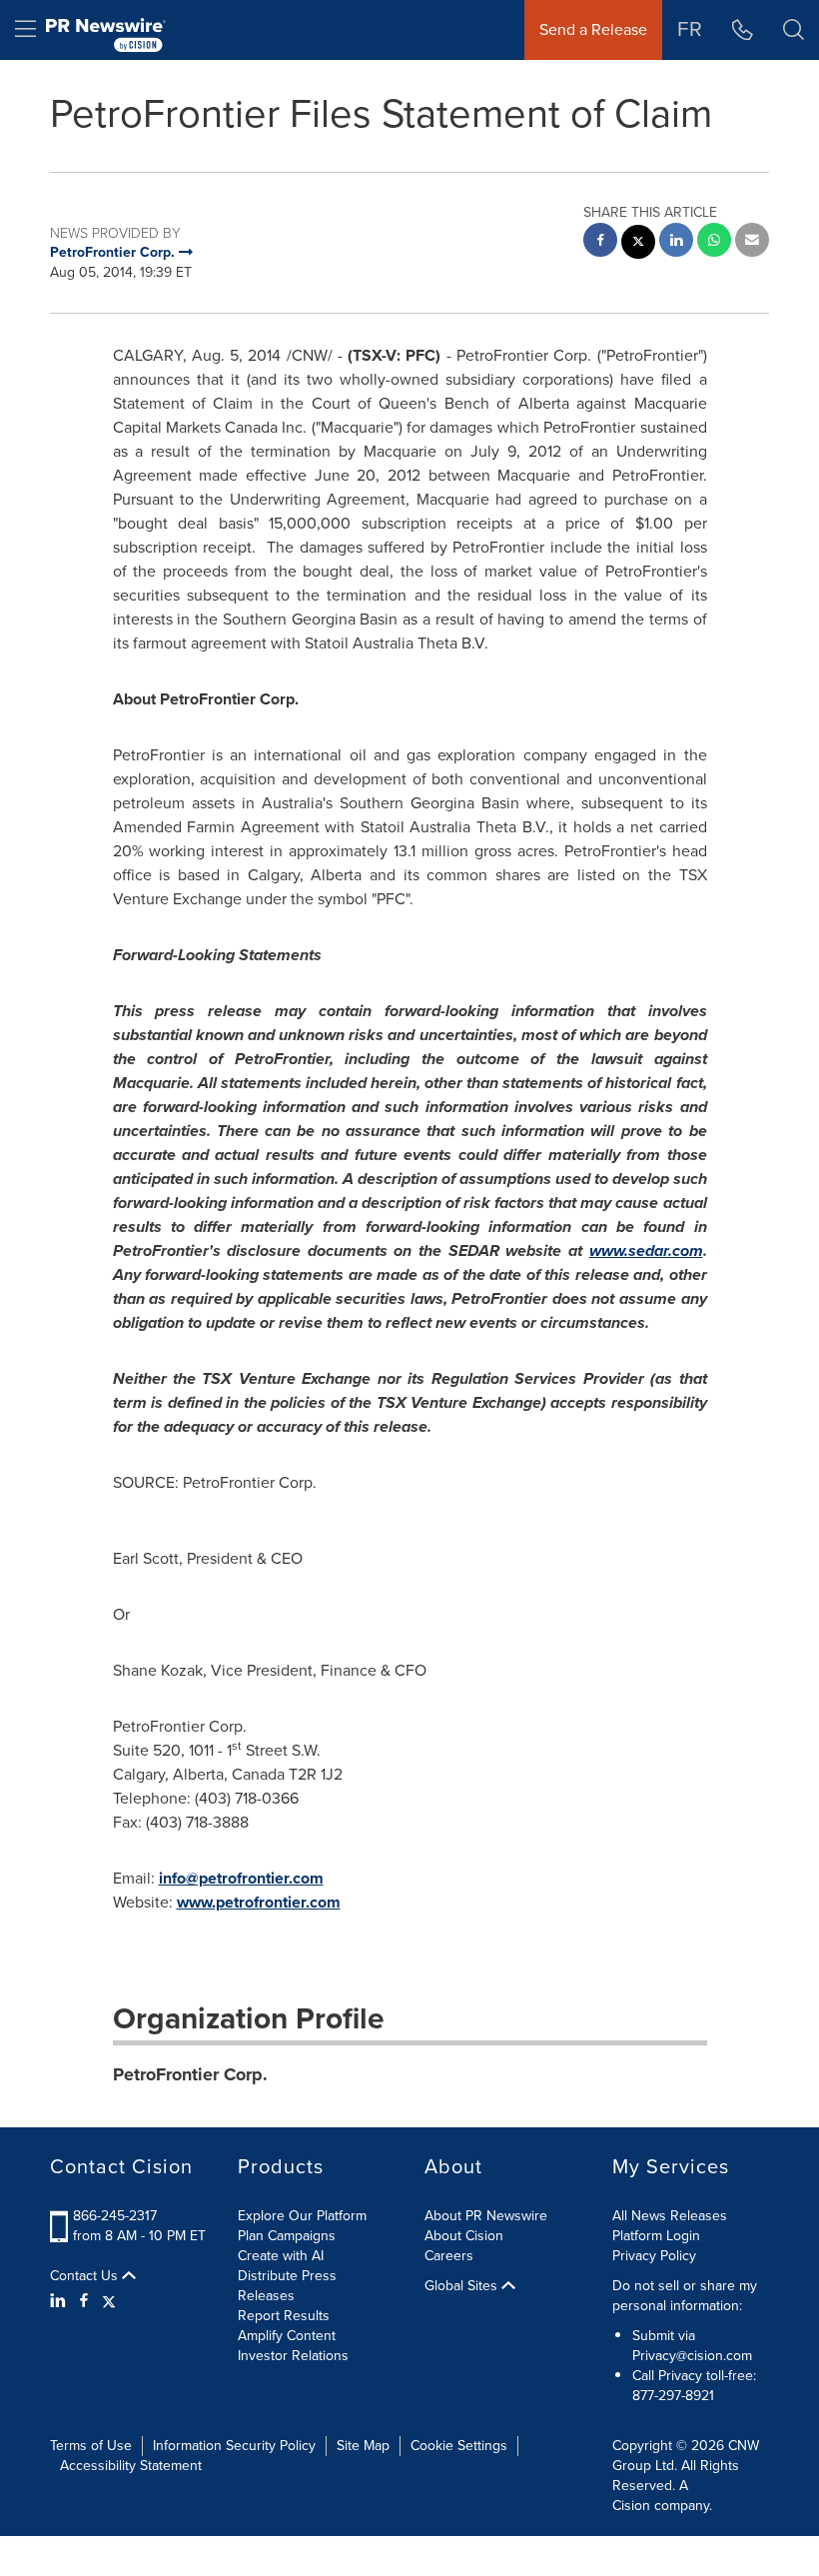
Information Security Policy (234, 2446)
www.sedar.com (646, 1251)
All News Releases (670, 2216)
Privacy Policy (654, 2256)
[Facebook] (84, 2301)
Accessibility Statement (131, 2466)
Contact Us (86, 2276)
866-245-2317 (115, 2216)
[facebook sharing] (600, 242)
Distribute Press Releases (287, 2286)
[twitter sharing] (638, 244)
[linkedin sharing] (676, 242)
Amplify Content (287, 2336)
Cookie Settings (459, 2446)
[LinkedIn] (60, 2301)
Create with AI (281, 2256)
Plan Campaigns (287, 2236)
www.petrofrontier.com (259, 1902)
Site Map (363, 2446)
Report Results (284, 2316)
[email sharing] (752, 242)
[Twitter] (109, 2301)
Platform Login (656, 2236)
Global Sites (463, 2286)
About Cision (464, 2236)
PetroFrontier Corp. (190, 2074)
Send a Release (593, 29)
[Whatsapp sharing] (714, 242)
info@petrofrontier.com (241, 1878)
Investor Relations (293, 2356)
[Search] (794, 30)
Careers (449, 2256)
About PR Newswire (486, 2216)
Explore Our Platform (302, 2216)
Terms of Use (91, 2446)
